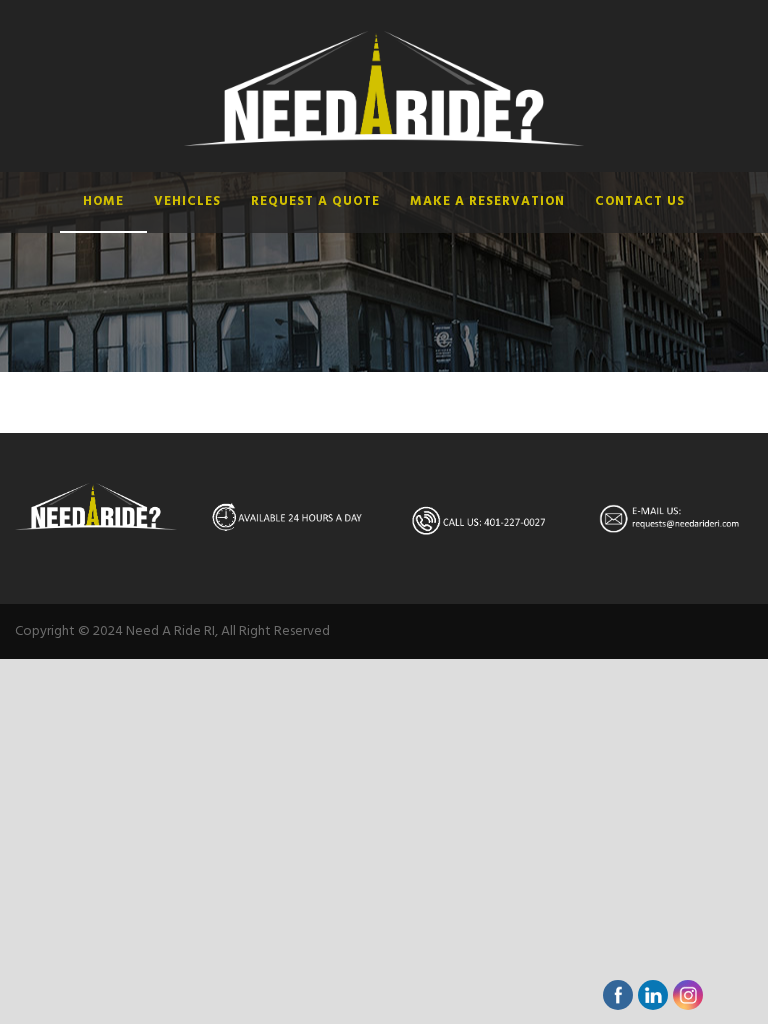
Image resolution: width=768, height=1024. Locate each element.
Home (103, 201)
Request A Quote (315, 201)
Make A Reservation (487, 201)
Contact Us (640, 201)
